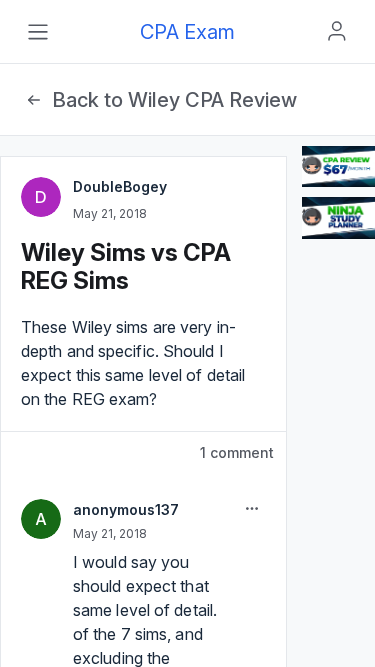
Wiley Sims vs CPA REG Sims (126, 266)
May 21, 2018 (110, 213)
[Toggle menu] (38, 32)
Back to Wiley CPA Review (174, 100)
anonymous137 (126, 509)
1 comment (237, 452)
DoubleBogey (120, 186)
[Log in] (337, 31)
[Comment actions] (252, 509)
